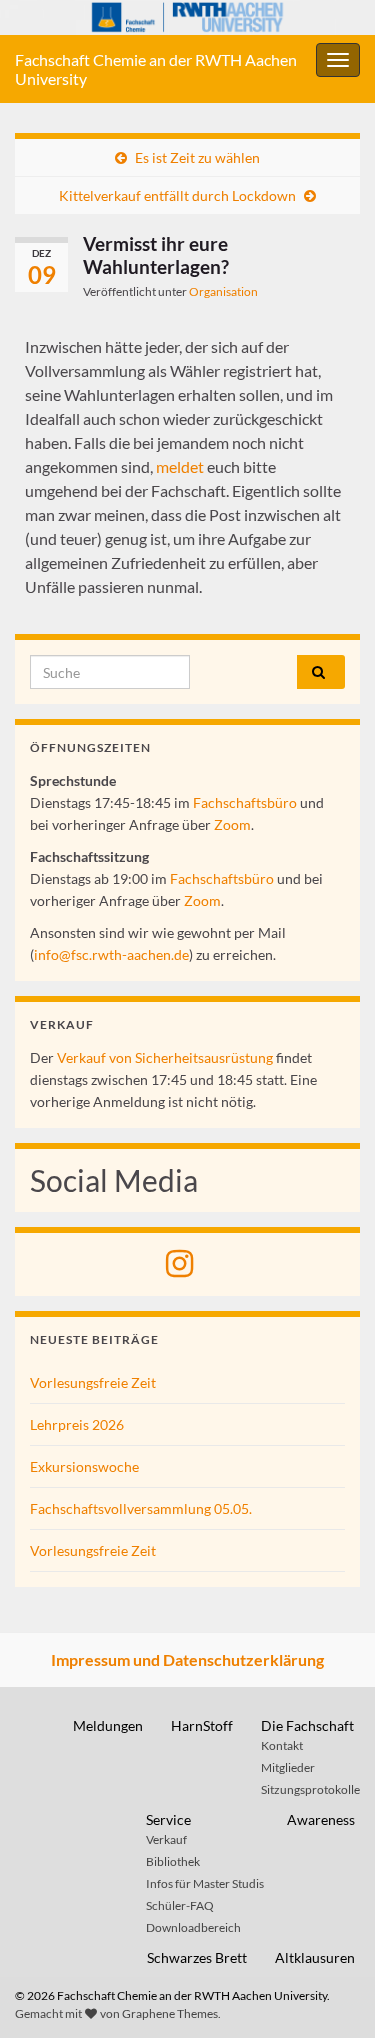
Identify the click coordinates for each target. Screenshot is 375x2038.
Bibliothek (173, 1861)
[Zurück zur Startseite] (187, 17)
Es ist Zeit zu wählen (197, 157)
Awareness (321, 1819)
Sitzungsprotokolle (310, 1789)
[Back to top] (330, 1993)
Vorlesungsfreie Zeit (93, 1382)
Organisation (223, 291)
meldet (180, 466)
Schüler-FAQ (180, 1905)
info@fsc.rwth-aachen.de (111, 954)
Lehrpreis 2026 (77, 1424)
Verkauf (166, 1839)
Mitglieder (288, 1767)
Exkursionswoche (84, 1466)
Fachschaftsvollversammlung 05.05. (141, 1508)
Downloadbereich (193, 1927)
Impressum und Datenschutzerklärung (187, 1659)
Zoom (232, 824)
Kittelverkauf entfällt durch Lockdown (177, 195)
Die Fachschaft (307, 1725)
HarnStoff (202, 1725)
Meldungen (108, 1725)
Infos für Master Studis (205, 1883)
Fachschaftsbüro (245, 802)
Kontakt (282, 1745)
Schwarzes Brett (197, 1957)
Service (168, 1819)
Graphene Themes (170, 2013)
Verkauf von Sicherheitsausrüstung (165, 1057)
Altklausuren (315, 1957)
